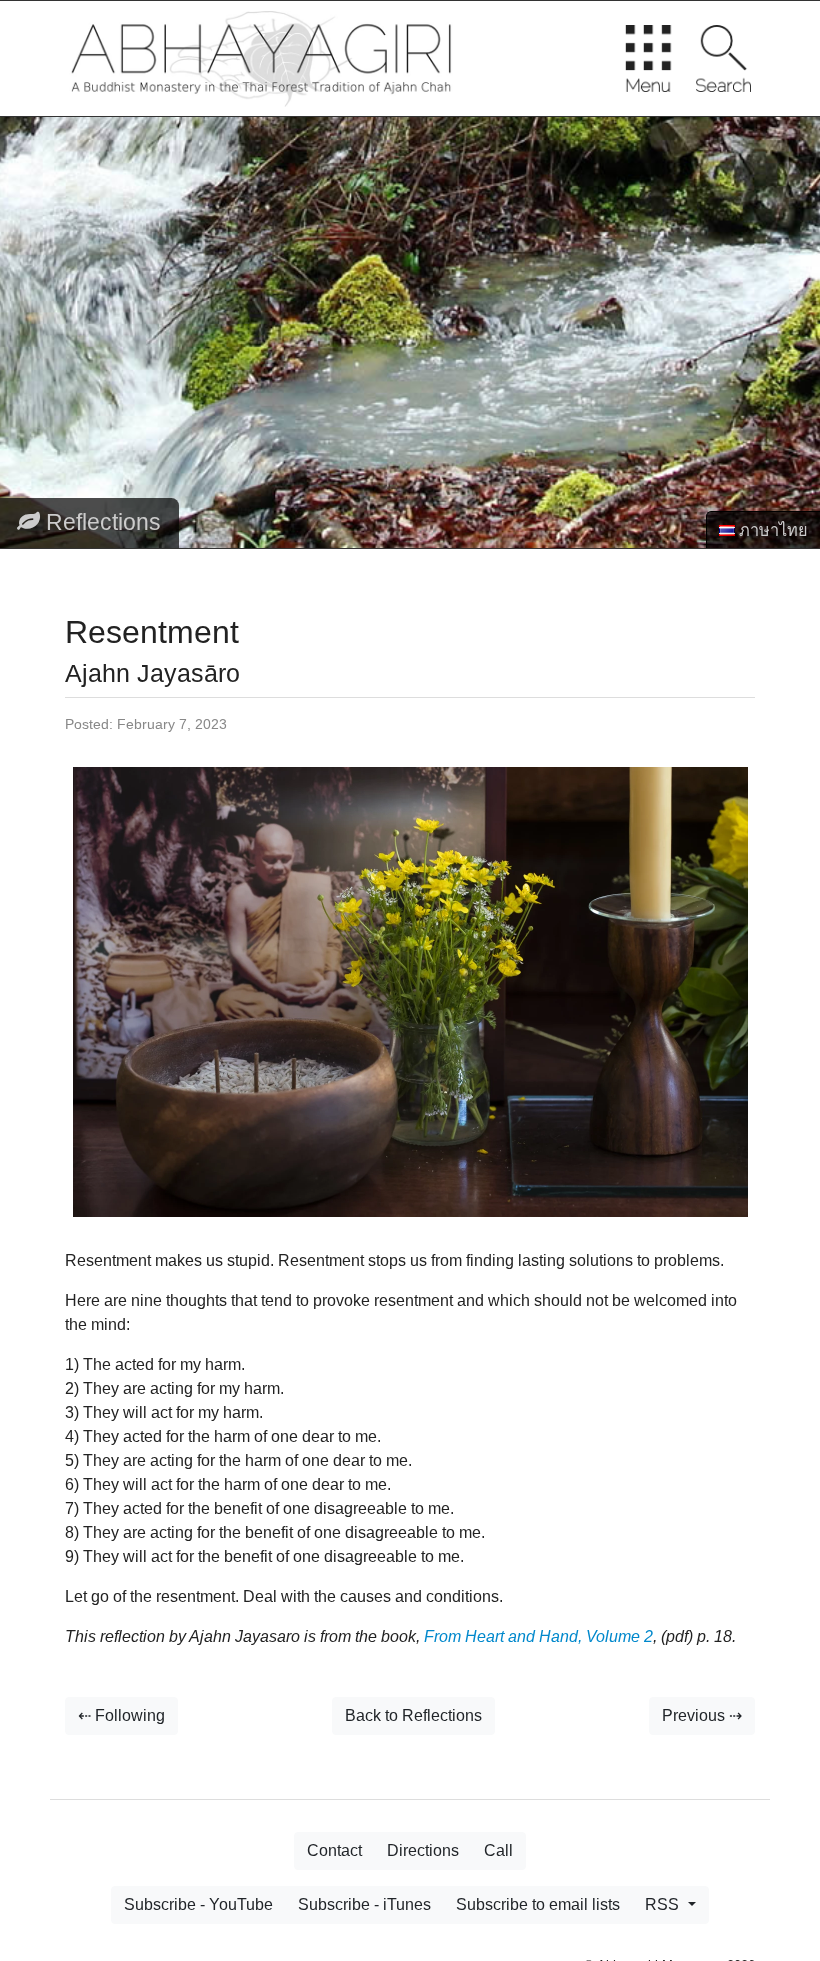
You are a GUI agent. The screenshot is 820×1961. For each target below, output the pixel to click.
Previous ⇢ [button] (702, 1715)
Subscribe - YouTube (198, 1904)
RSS (664, 1904)
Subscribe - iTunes (364, 1904)
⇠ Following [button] (121, 1715)
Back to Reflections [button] (413, 1715)
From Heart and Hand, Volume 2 (538, 1636)
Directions (423, 1850)
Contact (334, 1850)
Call (498, 1850)
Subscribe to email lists (538, 1904)
